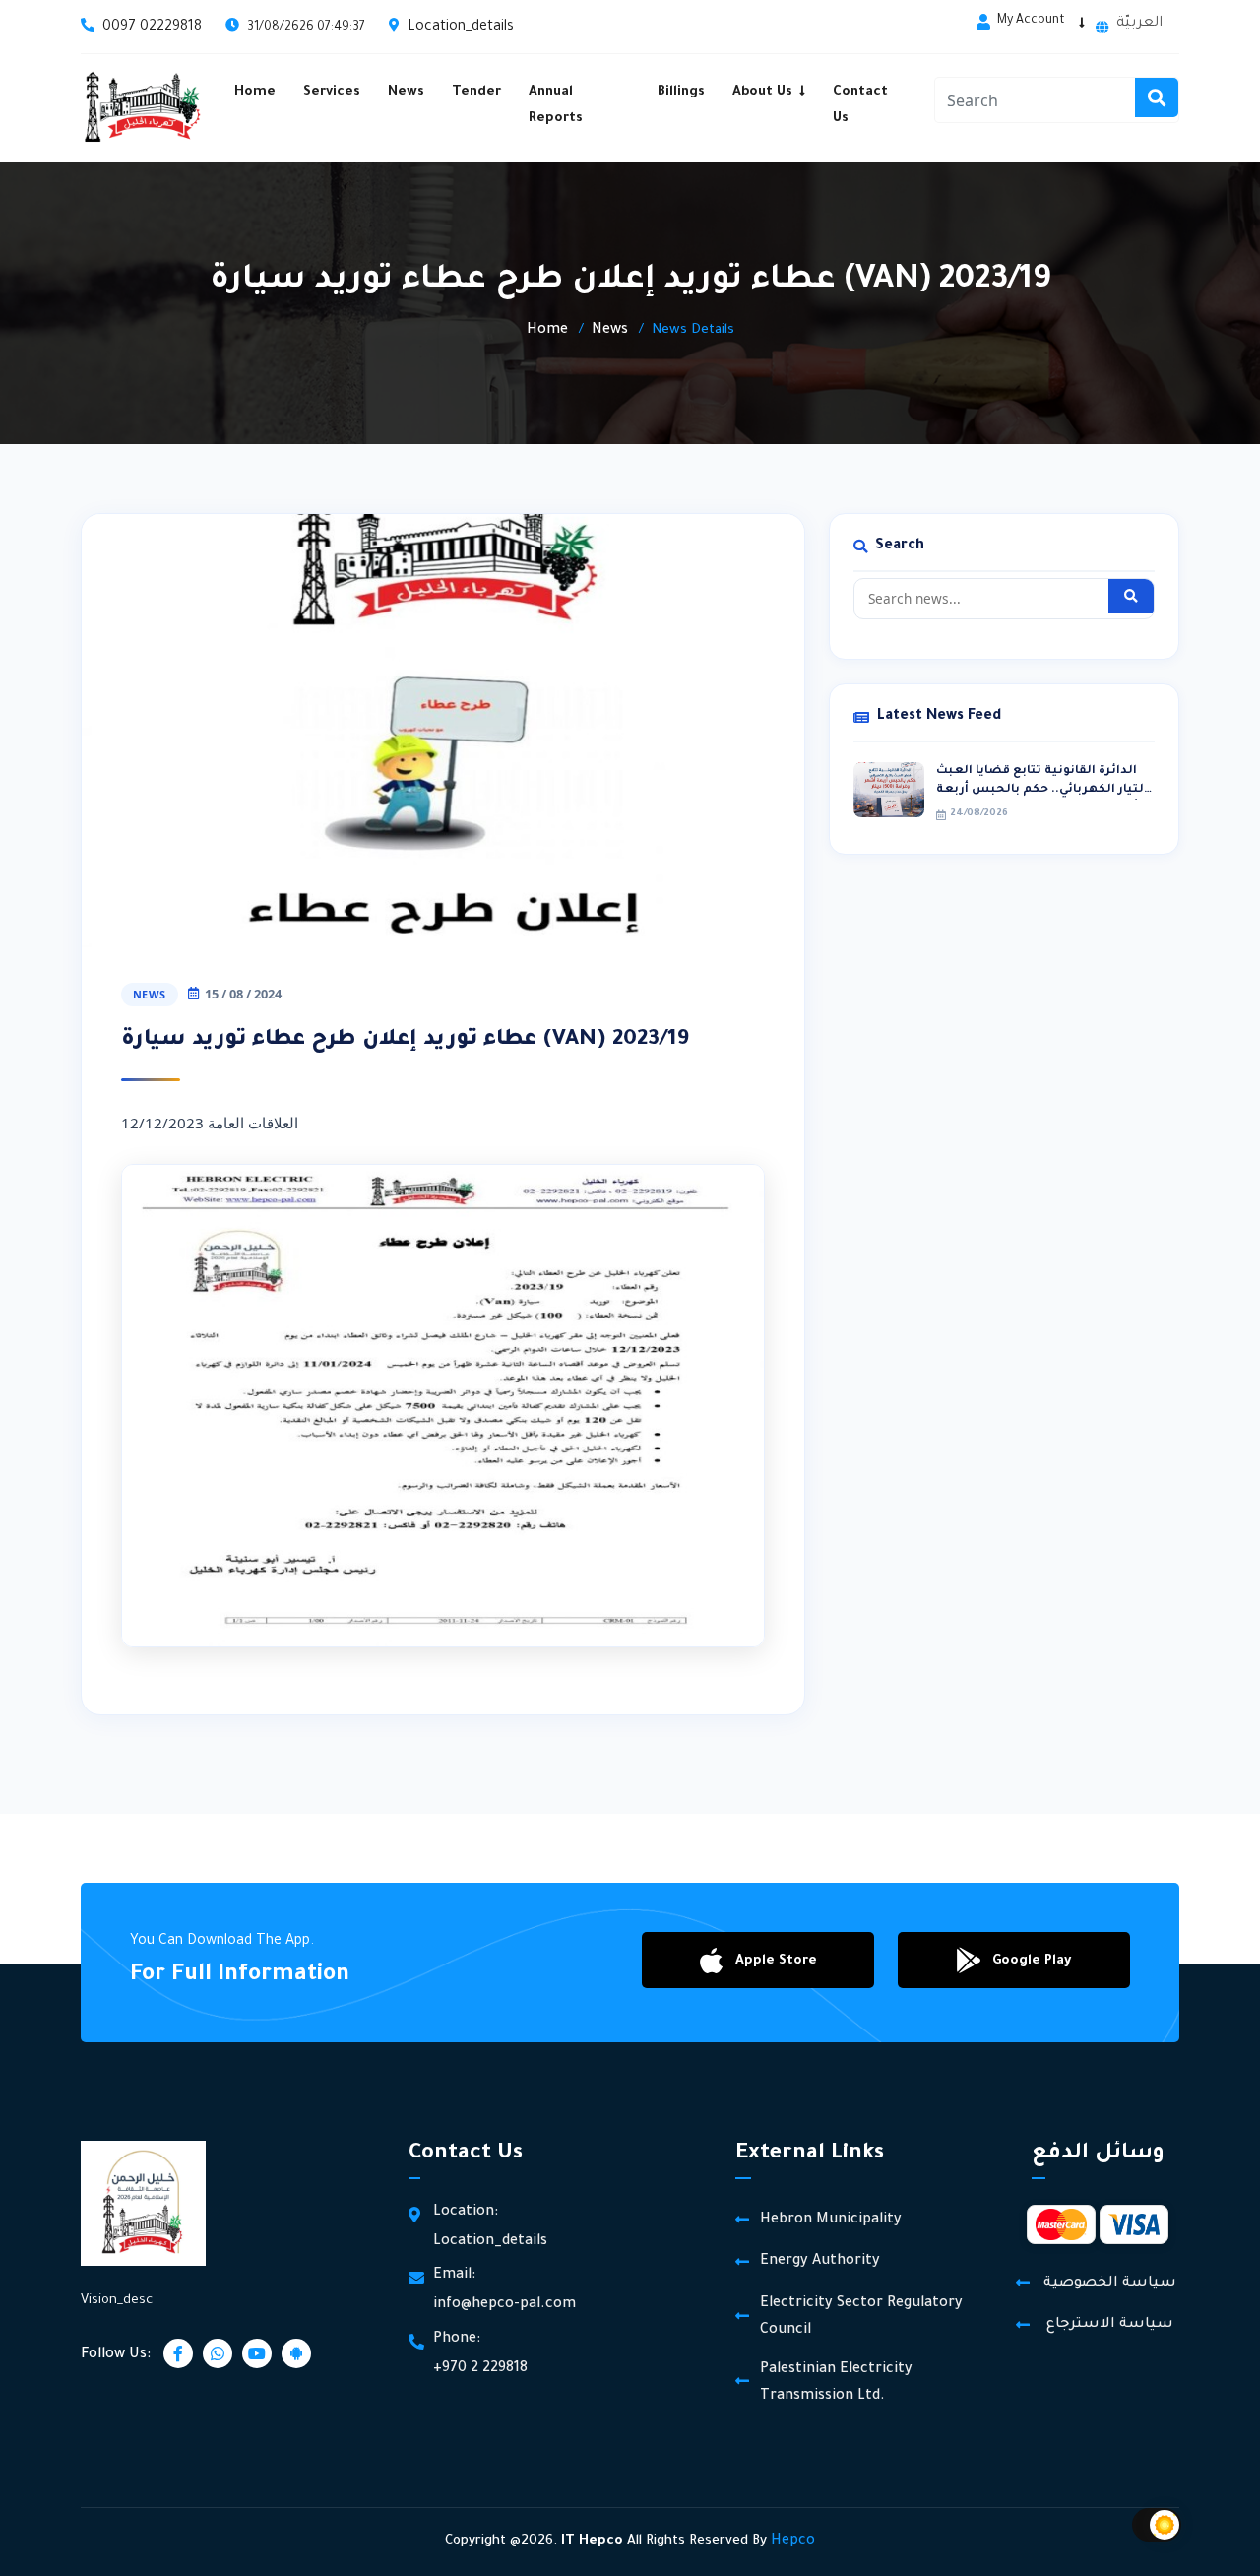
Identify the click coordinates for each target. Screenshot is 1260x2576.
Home (255, 92)
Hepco (793, 2542)
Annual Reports (556, 105)
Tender (476, 92)
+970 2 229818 (480, 2369)
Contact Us (860, 105)
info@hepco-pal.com (504, 2305)
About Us (762, 92)
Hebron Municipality (831, 2221)
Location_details (461, 28)
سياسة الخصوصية (1110, 2284)
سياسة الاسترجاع (1110, 2325)
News (406, 92)
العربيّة (1139, 24)
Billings (681, 92)
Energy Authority (820, 2262)
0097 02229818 (152, 28)
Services (332, 92)
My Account (1031, 21)
